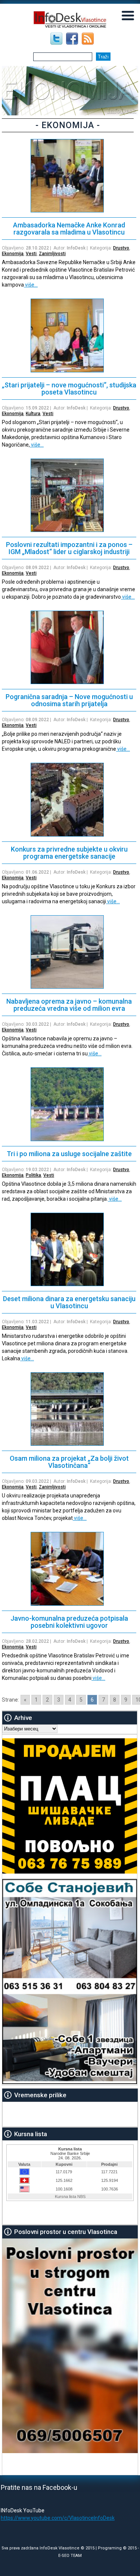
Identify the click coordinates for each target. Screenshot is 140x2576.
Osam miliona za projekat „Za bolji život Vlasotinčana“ (69, 1462)
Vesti (31, 254)
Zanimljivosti (52, 254)
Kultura (33, 414)
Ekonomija (13, 254)
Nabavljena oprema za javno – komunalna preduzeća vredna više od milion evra (69, 1005)
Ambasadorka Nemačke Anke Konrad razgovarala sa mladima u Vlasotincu (69, 229)
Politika (33, 1175)
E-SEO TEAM (70, 2556)
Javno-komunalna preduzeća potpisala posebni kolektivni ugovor (69, 1622)
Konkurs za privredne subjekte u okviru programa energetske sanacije (69, 853)
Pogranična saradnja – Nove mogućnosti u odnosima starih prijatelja (69, 700)
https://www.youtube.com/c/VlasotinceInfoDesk (58, 2518)
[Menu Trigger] (128, 15)
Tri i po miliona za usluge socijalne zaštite (69, 1154)
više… (31, 285)
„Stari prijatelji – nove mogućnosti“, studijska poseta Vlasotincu (69, 388)
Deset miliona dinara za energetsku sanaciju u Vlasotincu (69, 1302)
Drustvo (121, 248)
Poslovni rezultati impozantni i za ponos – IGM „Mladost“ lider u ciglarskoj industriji (69, 548)
